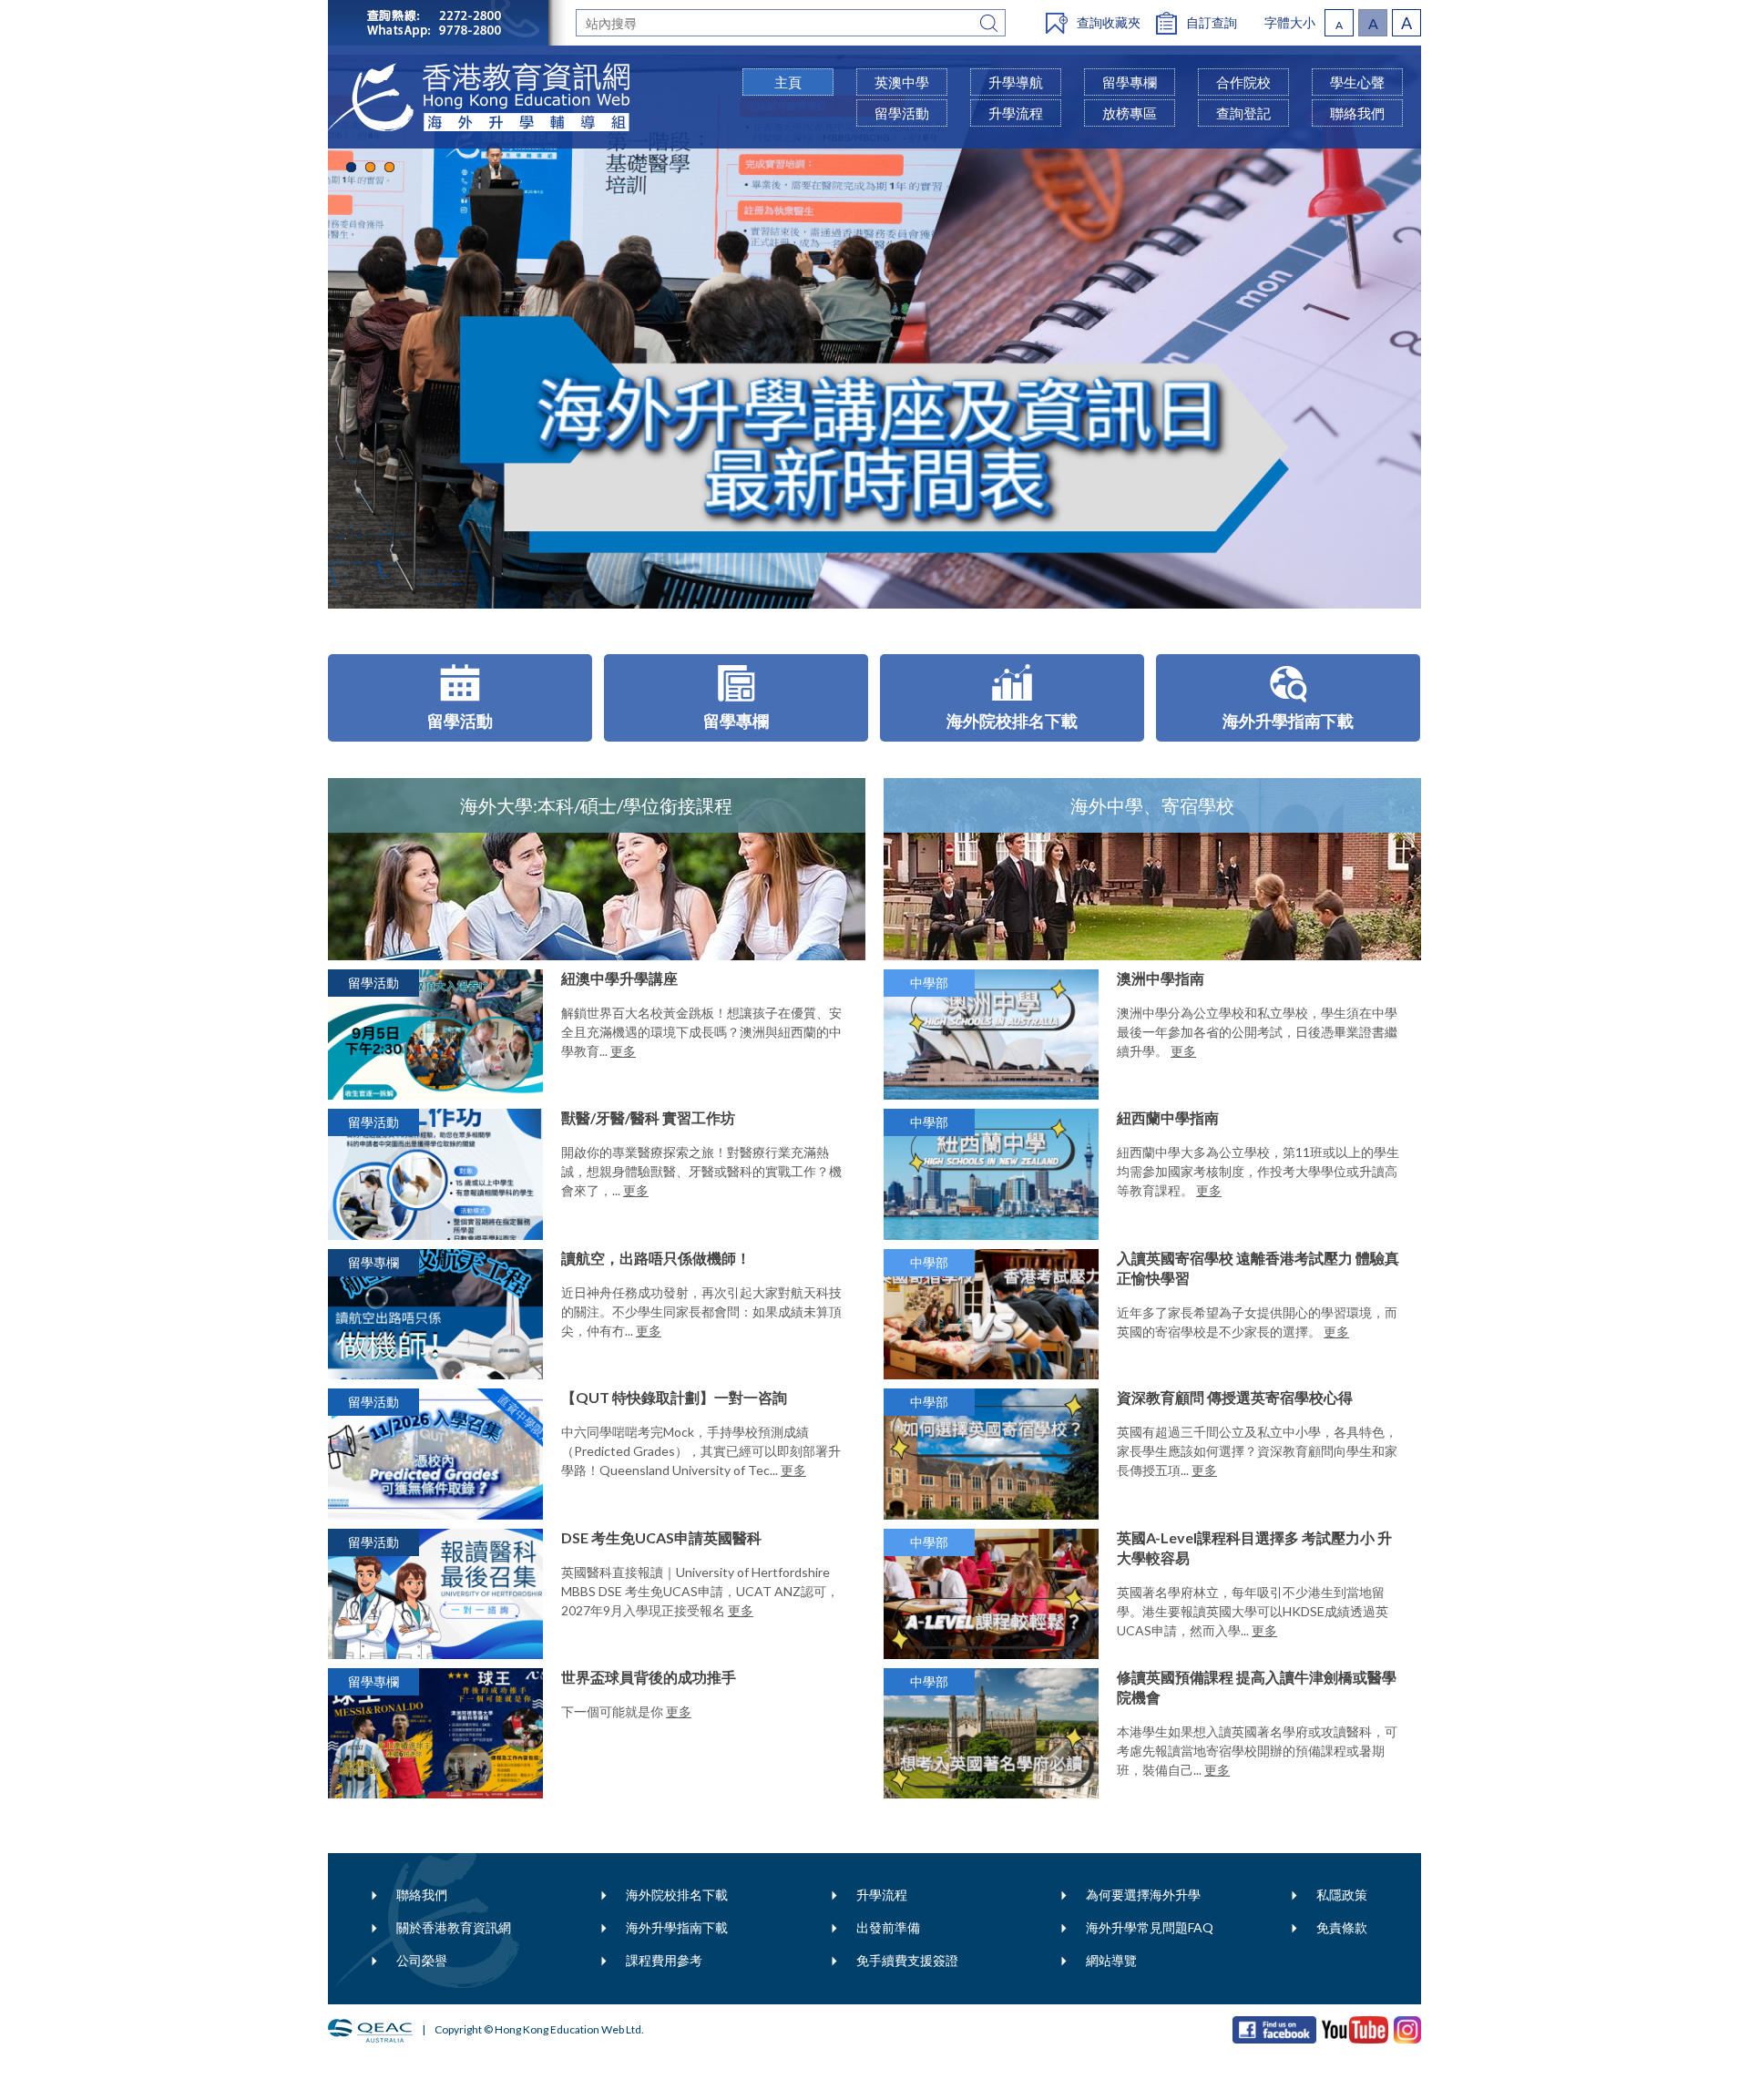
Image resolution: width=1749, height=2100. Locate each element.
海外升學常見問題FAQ (1150, 1927)
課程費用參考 (664, 1960)
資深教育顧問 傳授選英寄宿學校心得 (1235, 1397)
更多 (623, 1051)
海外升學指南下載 (677, 1927)
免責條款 (1342, 1927)
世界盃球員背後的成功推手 (649, 1677)
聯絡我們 (422, 1895)
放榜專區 (1130, 113)
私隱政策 (1342, 1895)
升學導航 (1016, 82)
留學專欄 (1130, 82)
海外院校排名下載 (677, 1895)
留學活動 (902, 113)
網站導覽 (1111, 1960)
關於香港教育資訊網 (454, 1927)
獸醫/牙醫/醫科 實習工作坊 (648, 1117)
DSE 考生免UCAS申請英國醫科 (661, 1537)
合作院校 (1243, 82)
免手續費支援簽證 (907, 1960)
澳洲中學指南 (1161, 978)
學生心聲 (1357, 82)
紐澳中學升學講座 (619, 978)
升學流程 (882, 1895)
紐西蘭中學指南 (1168, 1117)
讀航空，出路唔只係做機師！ (656, 1258)
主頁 (788, 82)
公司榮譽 (422, 1960)
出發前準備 (888, 1927)
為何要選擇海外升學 (1143, 1895)
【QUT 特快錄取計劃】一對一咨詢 (674, 1397)
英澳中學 (902, 82)
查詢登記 (1243, 113)
